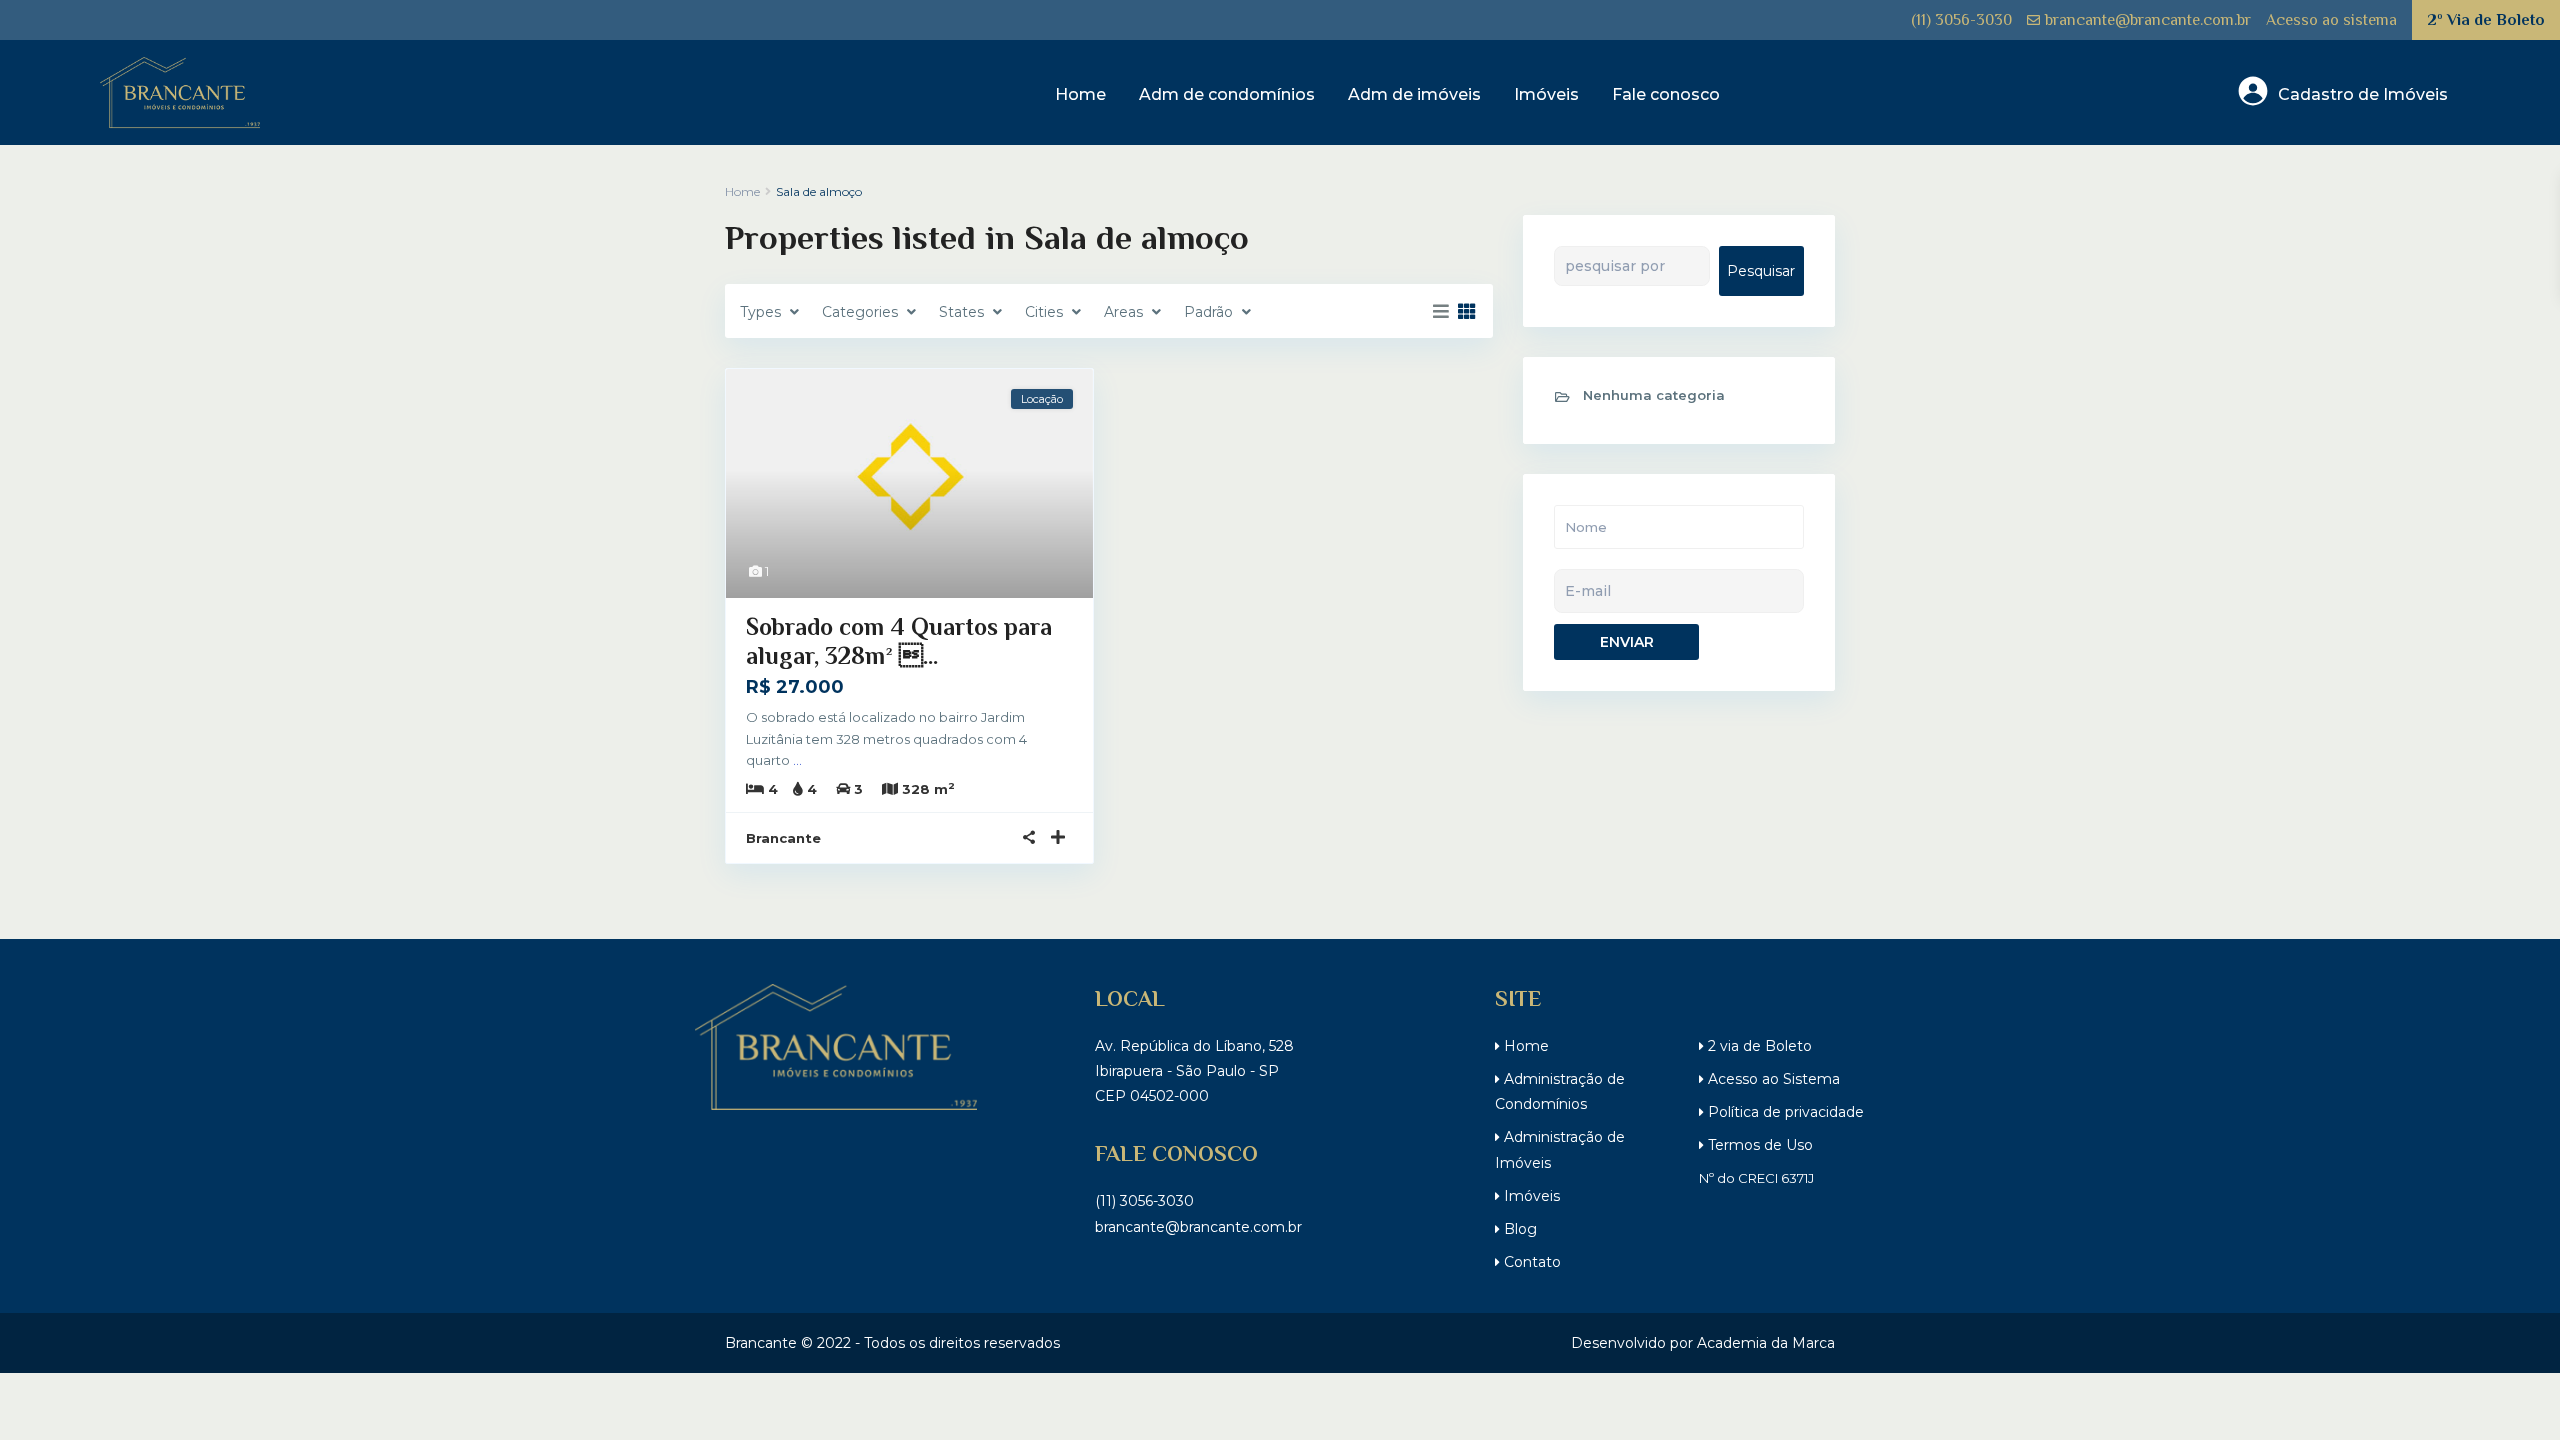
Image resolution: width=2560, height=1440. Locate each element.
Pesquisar (1761, 271)
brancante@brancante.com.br (2148, 20)
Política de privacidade (1784, 1112)
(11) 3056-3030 (1961, 20)
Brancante (783, 838)
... (797, 760)
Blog (1518, 1229)
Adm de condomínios (1227, 94)
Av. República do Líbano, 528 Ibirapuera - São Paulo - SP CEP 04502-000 (1194, 1071)
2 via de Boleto (1758, 1046)
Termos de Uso (1758, 1145)
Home (1080, 94)
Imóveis (1546, 94)
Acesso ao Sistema (1772, 1079)
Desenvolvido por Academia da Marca (1703, 1343)
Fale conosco (1666, 94)
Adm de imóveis (1414, 94)
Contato (1530, 1262)
